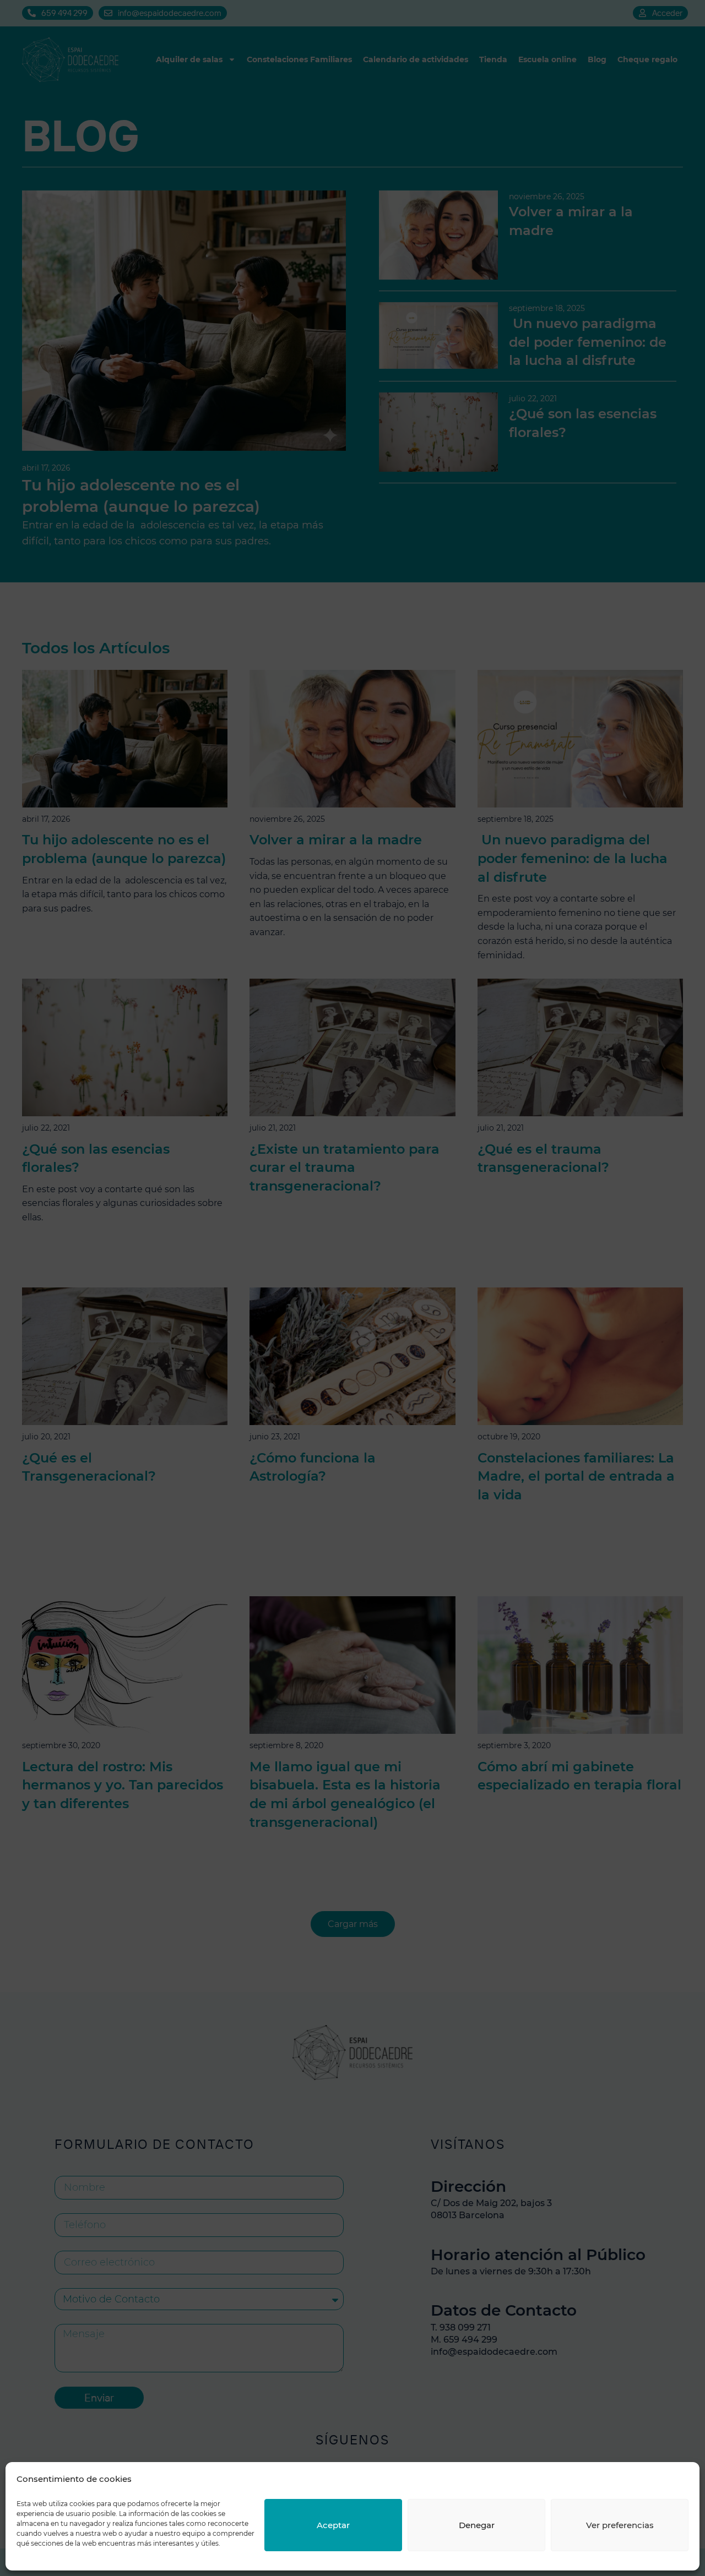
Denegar (477, 2525)
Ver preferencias (620, 2525)
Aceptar (333, 2525)
